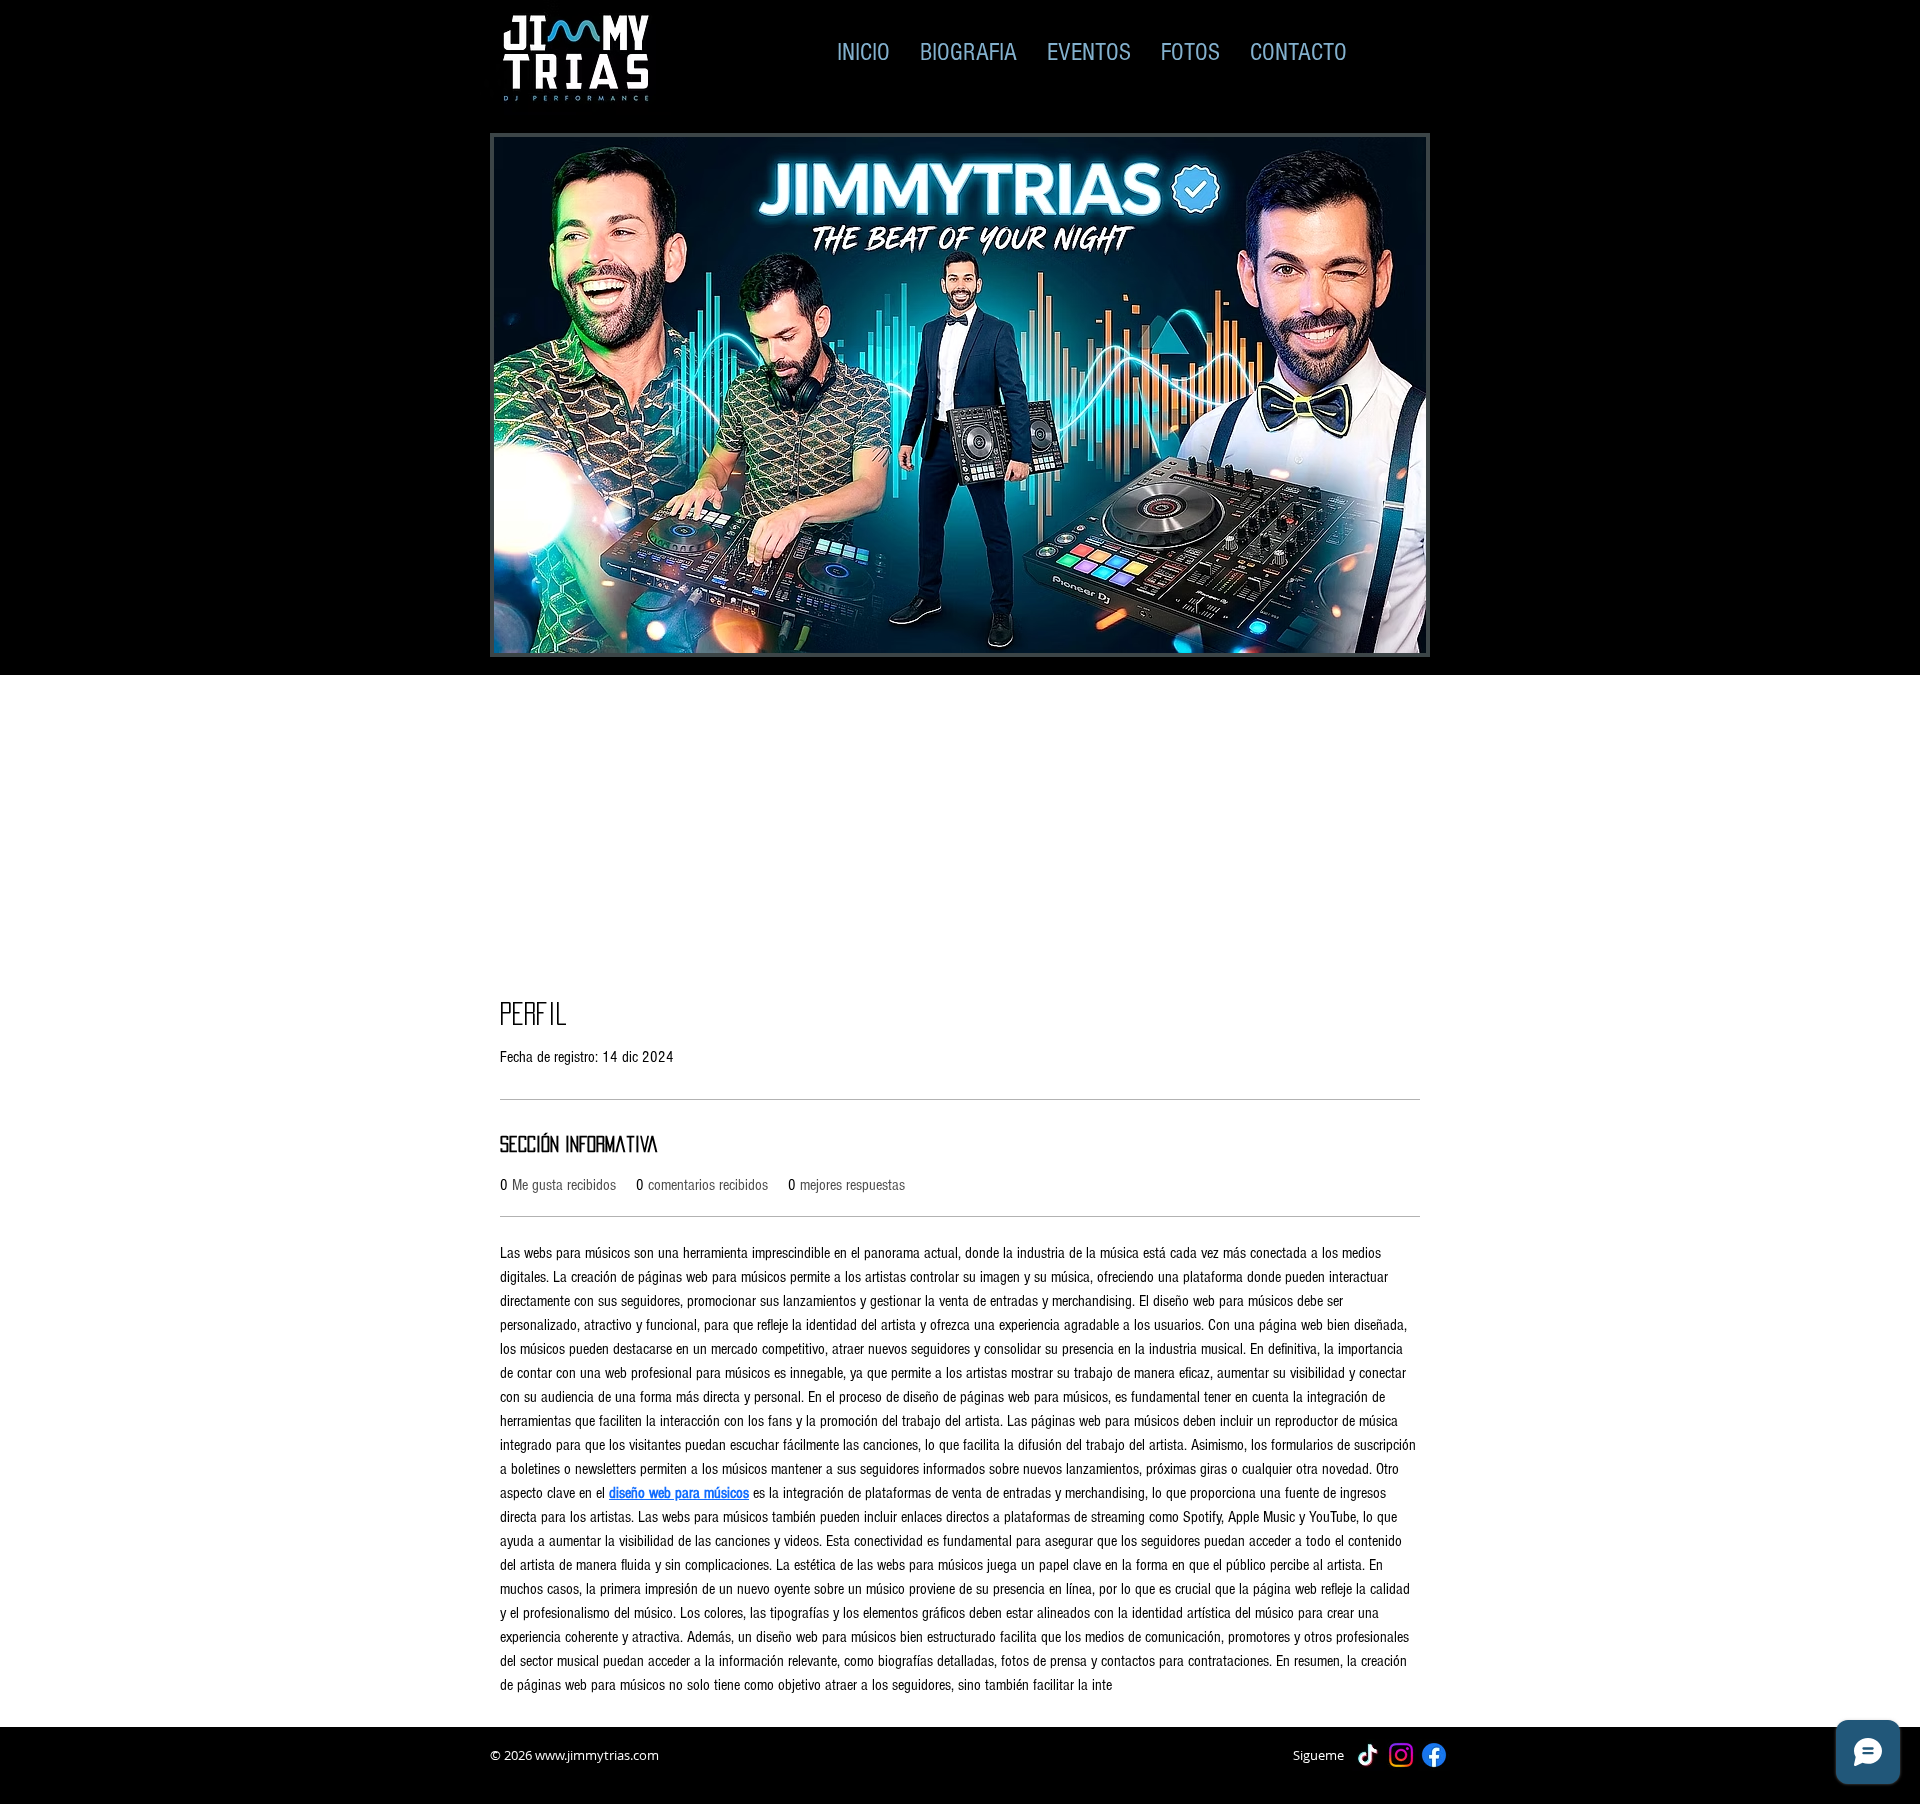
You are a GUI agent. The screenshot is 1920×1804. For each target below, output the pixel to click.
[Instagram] (1401, 1755)
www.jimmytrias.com (597, 1755)
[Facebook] (1434, 1755)
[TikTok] (1368, 1755)
